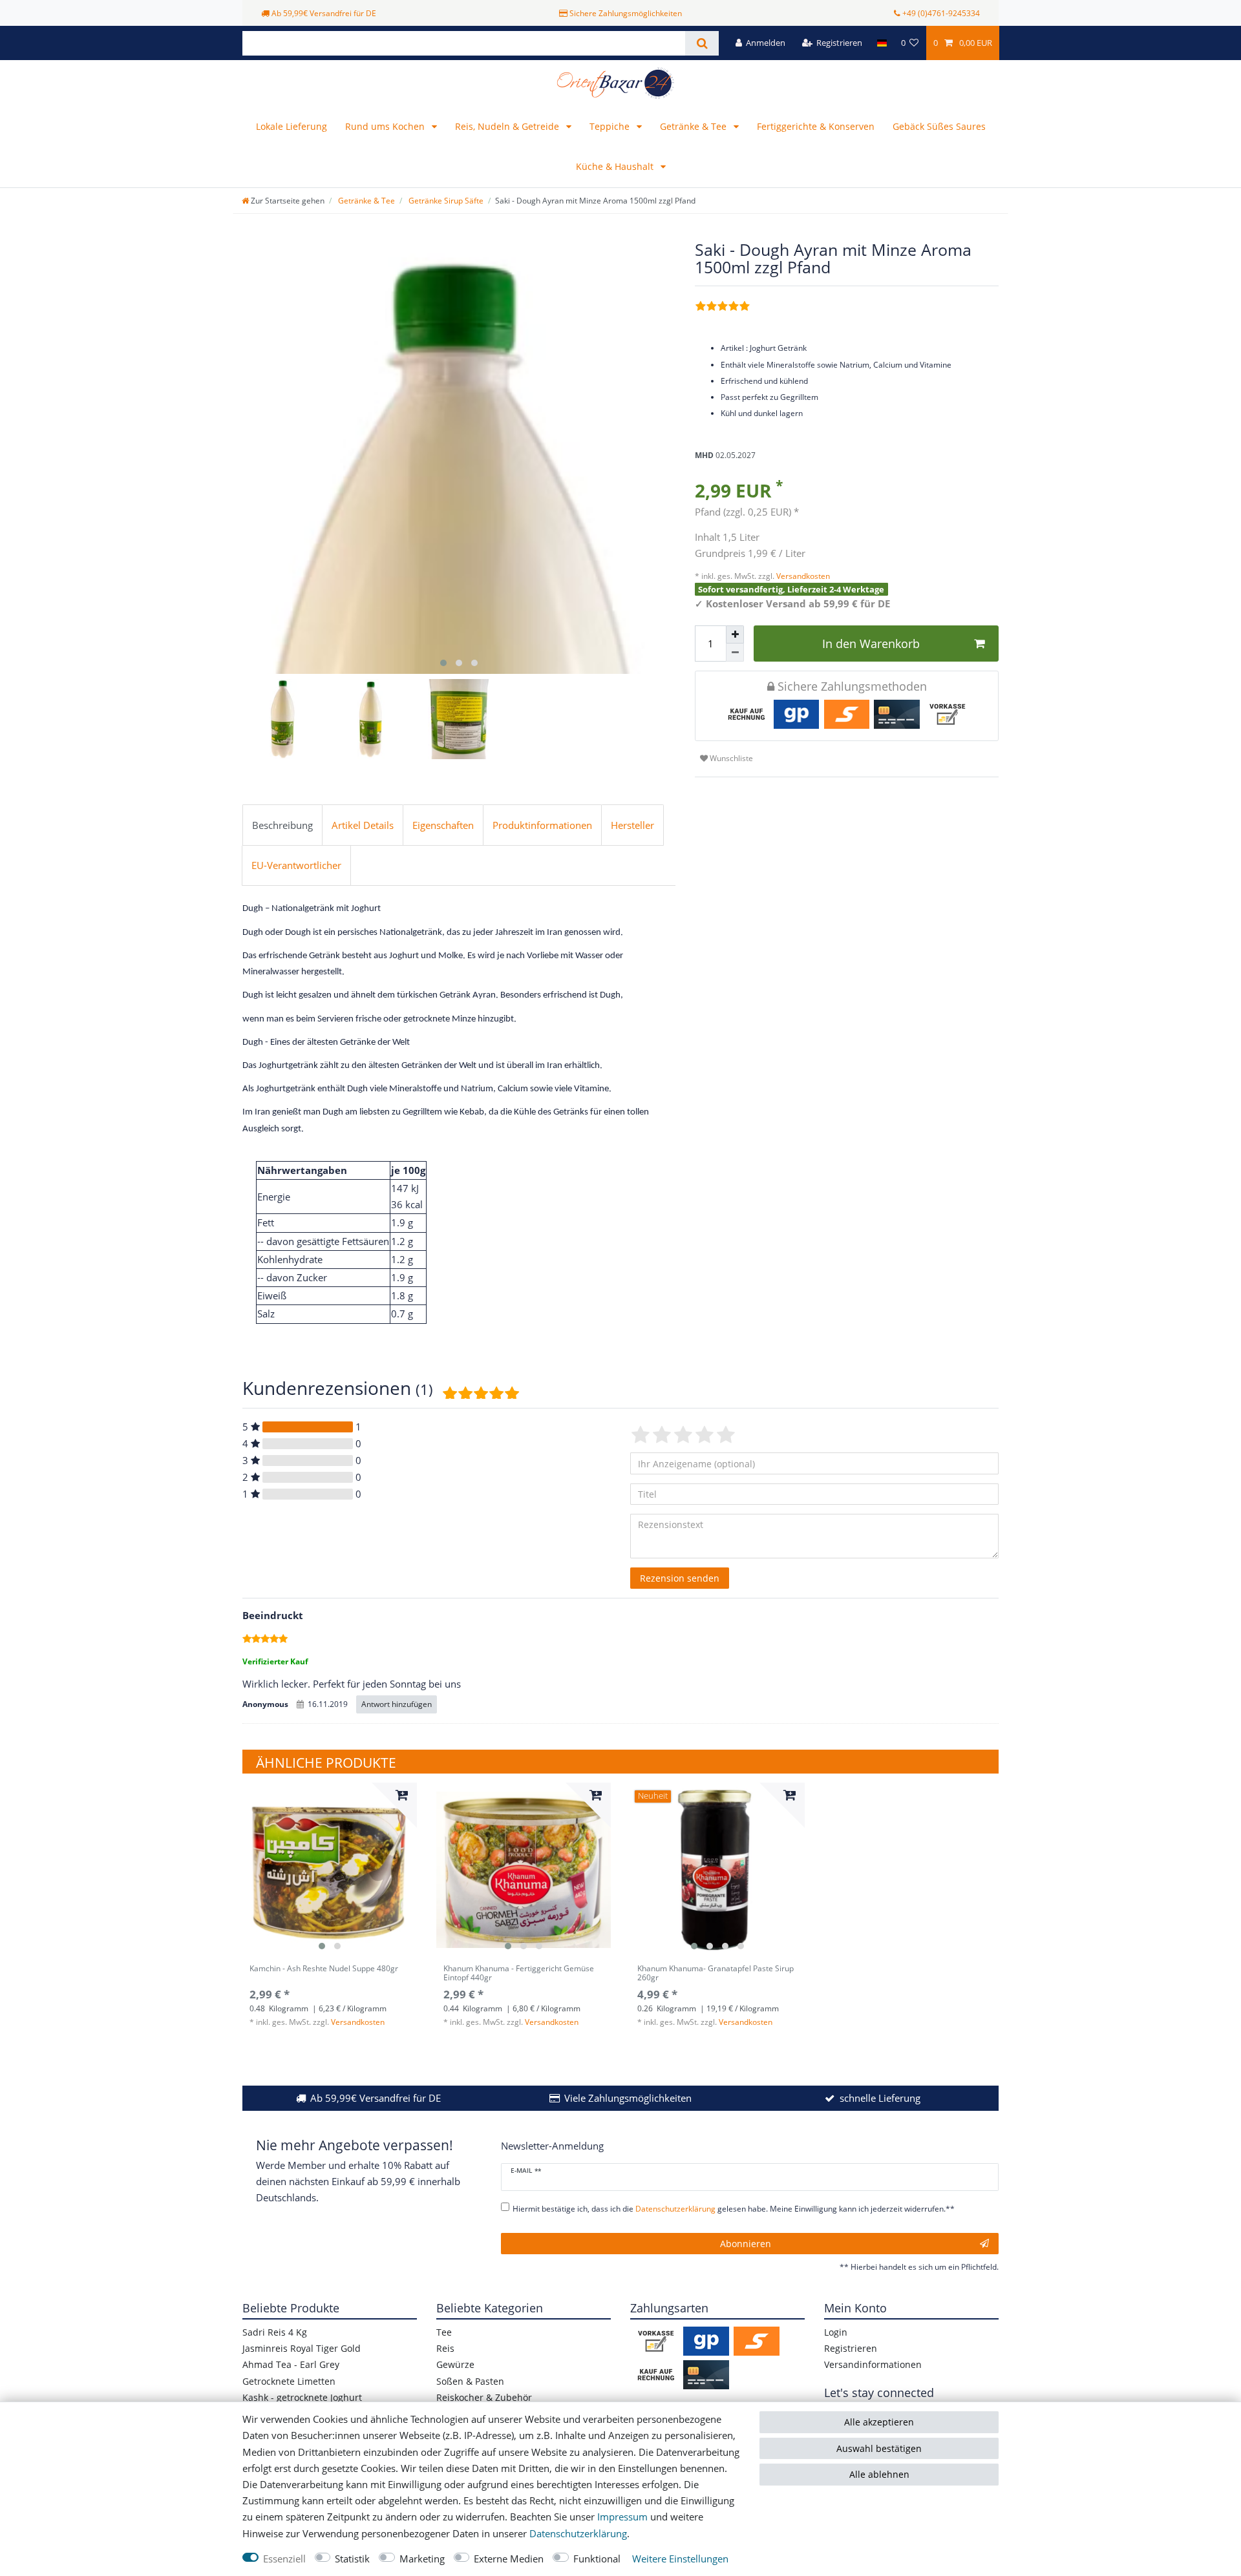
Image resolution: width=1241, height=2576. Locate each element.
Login (836, 2332)
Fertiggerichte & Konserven (816, 126)
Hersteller (632, 825)
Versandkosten (802, 576)
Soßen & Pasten (470, 2381)
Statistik (352, 2559)
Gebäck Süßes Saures (939, 126)
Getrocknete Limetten (289, 2381)
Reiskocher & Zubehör (484, 2397)
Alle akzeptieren (879, 2422)
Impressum (622, 2517)
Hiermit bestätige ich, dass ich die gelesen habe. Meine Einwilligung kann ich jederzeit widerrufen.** (734, 2209)
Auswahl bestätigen (879, 2448)
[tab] (282, 825)
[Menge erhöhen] (735, 634)
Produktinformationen (542, 825)
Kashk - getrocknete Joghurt (302, 2397)
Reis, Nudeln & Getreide (508, 126)
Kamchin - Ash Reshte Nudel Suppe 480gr (324, 1969)
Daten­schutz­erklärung (578, 2534)
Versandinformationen (873, 2364)
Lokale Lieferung (292, 126)
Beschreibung (282, 825)
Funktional (597, 2559)
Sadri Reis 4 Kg (275, 2332)
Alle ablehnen (879, 2474)
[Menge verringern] (735, 653)
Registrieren (851, 2348)
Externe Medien (509, 2559)
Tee (444, 2332)
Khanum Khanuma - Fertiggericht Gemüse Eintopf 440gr (519, 1974)
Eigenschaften (443, 825)
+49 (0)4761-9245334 (941, 13)
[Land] (881, 43)
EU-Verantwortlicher (296, 865)
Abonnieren (746, 2244)
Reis (445, 2348)
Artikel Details (363, 825)
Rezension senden (680, 1578)
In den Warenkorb (871, 644)
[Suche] (702, 43)
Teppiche (611, 126)
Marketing (422, 2559)
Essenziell (284, 2559)
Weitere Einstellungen (680, 2559)
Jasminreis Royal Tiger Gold (302, 2348)
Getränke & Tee (695, 126)
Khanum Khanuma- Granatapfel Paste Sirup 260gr (716, 1974)
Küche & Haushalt (616, 166)
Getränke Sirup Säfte (445, 201)
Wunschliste (730, 758)
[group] (330, 1870)
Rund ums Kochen (386, 126)
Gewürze (455, 2364)
